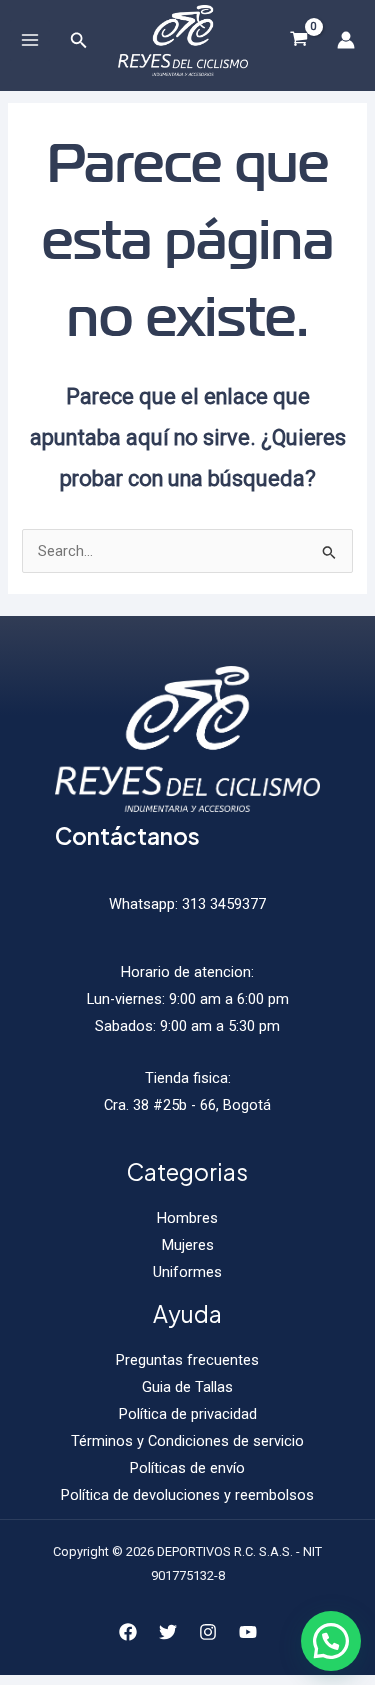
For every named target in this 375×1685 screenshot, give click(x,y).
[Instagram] (208, 1632)
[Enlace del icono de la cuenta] (346, 40)
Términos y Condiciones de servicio (187, 1441)
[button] (331, 1641)
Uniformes (187, 1272)
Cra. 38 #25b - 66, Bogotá (187, 1105)
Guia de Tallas (187, 1387)
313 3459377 (222, 904)
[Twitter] (168, 1632)
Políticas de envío (187, 1468)
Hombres (187, 1218)
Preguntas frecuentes (187, 1360)
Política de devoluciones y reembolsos (187, 1495)
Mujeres (188, 1245)
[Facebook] (128, 1632)
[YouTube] (248, 1632)
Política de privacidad (188, 1414)
